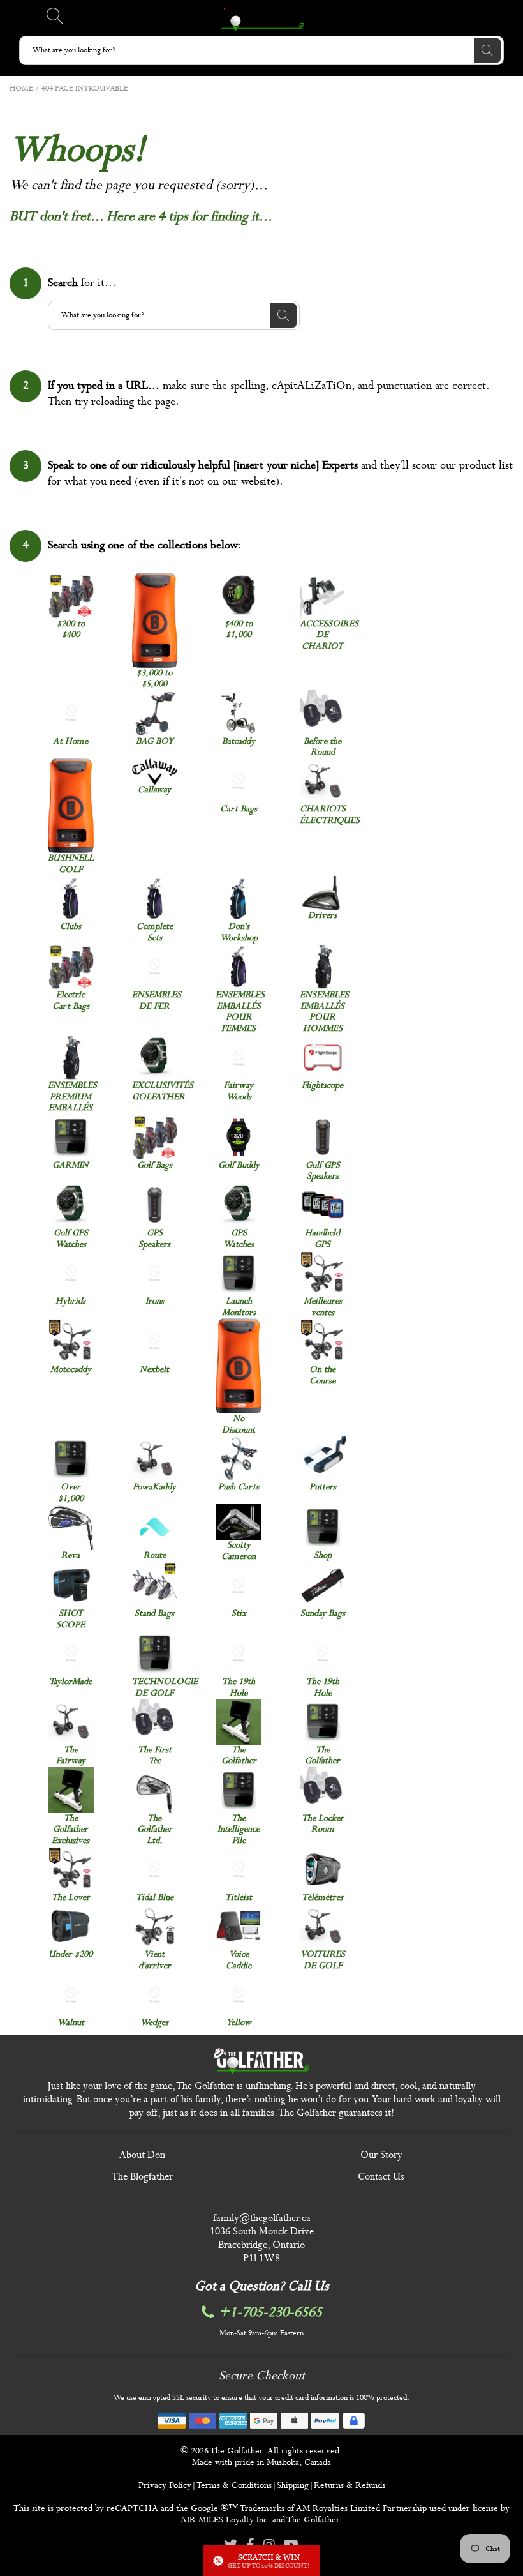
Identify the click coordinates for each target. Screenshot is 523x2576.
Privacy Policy (165, 2485)
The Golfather (236, 2451)
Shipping (293, 2485)
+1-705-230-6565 (270, 2313)
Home (21, 89)
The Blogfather (142, 2177)
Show (261, 2561)
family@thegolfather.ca (262, 2218)
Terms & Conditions (234, 2485)
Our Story (381, 2155)
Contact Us (381, 2177)
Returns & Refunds (350, 2485)
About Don (142, 2155)
